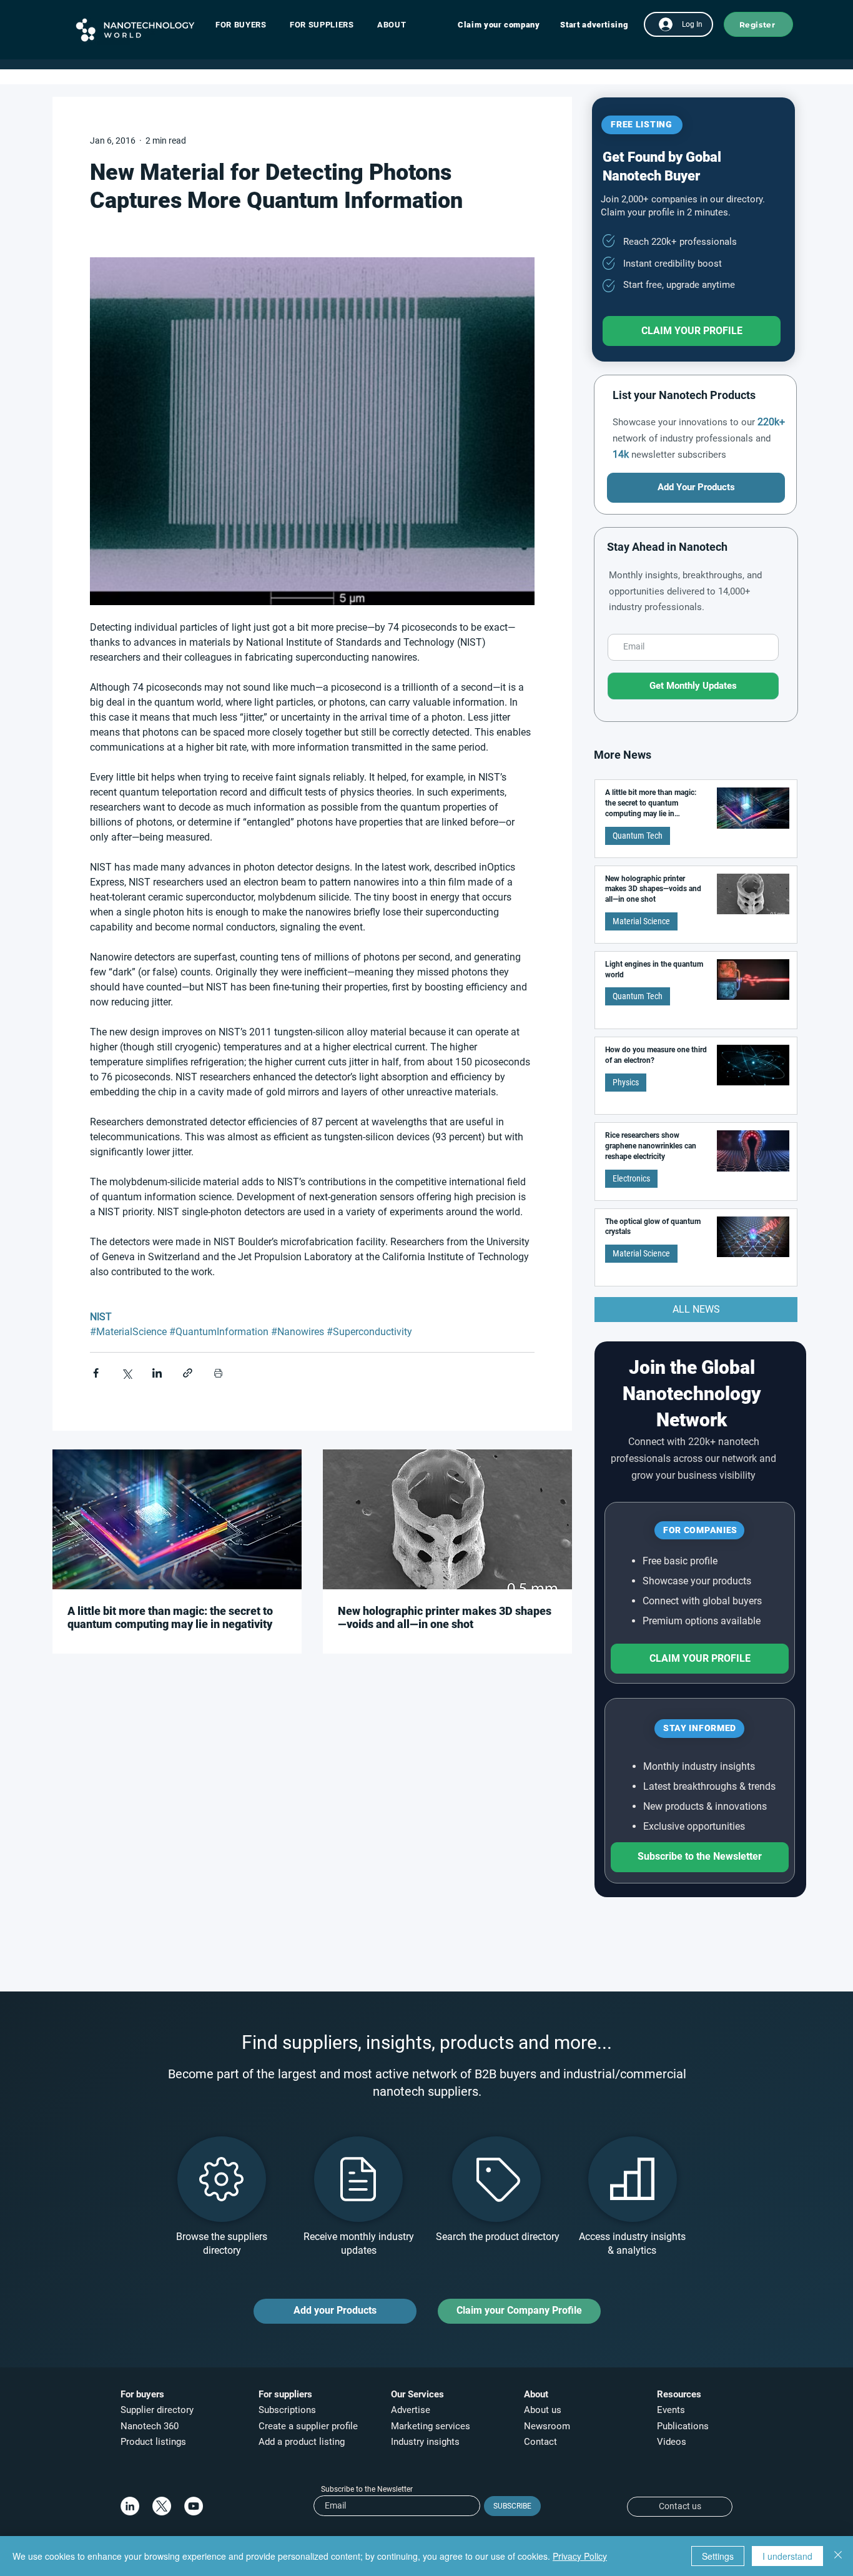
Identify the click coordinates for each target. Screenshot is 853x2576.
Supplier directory (157, 2410)
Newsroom (547, 2426)
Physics (626, 1082)
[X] (162, 2506)
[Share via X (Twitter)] (126, 1373)
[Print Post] (218, 1373)
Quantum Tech (638, 836)
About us (543, 2410)
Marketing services (431, 2426)
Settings (718, 2556)
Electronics (631, 1178)
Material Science (641, 921)
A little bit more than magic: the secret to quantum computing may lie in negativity (170, 1617)
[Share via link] (188, 1373)
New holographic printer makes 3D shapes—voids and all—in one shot (445, 1617)
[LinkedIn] (130, 2506)
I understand (787, 2556)
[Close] (838, 2556)
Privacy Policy (580, 2556)
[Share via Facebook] (96, 1373)
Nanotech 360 (150, 2426)
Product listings (153, 2442)
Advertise (411, 2410)
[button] (247, 25)
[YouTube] (194, 2506)
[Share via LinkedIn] (157, 1373)
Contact (542, 2442)
